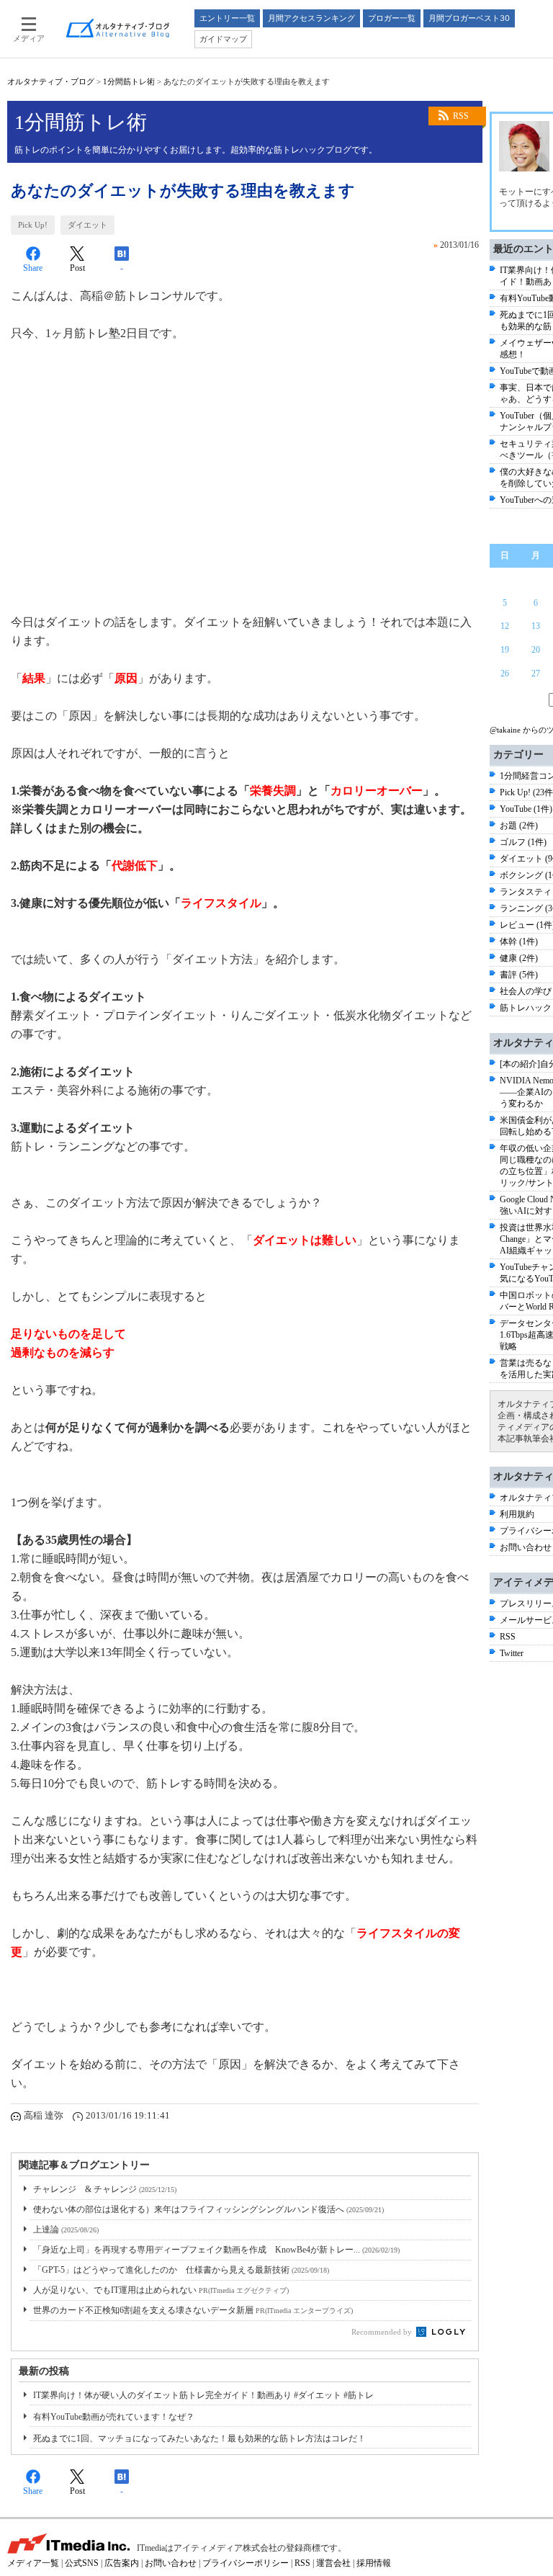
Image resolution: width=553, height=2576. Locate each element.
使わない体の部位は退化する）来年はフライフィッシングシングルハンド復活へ (208, 2209)
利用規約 (517, 1514)
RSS (461, 116)
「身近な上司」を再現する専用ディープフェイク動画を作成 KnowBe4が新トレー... (216, 2250)
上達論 (66, 2230)
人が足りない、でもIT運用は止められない (161, 2290)
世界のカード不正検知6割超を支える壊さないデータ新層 (193, 2310)
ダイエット (87, 225)
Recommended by (383, 2332)
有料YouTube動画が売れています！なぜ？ (114, 2417)
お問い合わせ (526, 1547)
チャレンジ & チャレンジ (105, 2189)
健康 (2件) (519, 958)
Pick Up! (33, 225)
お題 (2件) (519, 826)
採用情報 (374, 2563)
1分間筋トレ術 (129, 81)
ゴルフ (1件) (523, 842)
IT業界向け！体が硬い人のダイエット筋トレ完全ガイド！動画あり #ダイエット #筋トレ (203, 2395)
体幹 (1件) (519, 942)
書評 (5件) (519, 975)
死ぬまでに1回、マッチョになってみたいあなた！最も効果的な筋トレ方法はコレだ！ (199, 2438)
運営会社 (333, 2563)
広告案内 (122, 2563)
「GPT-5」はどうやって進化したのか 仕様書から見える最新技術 (181, 2270)
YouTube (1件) (526, 809)
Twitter (512, 1653)
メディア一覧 (33, 2563)
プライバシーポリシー (246, 2563)
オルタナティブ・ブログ (51, 81)
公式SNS (82, 2563)
